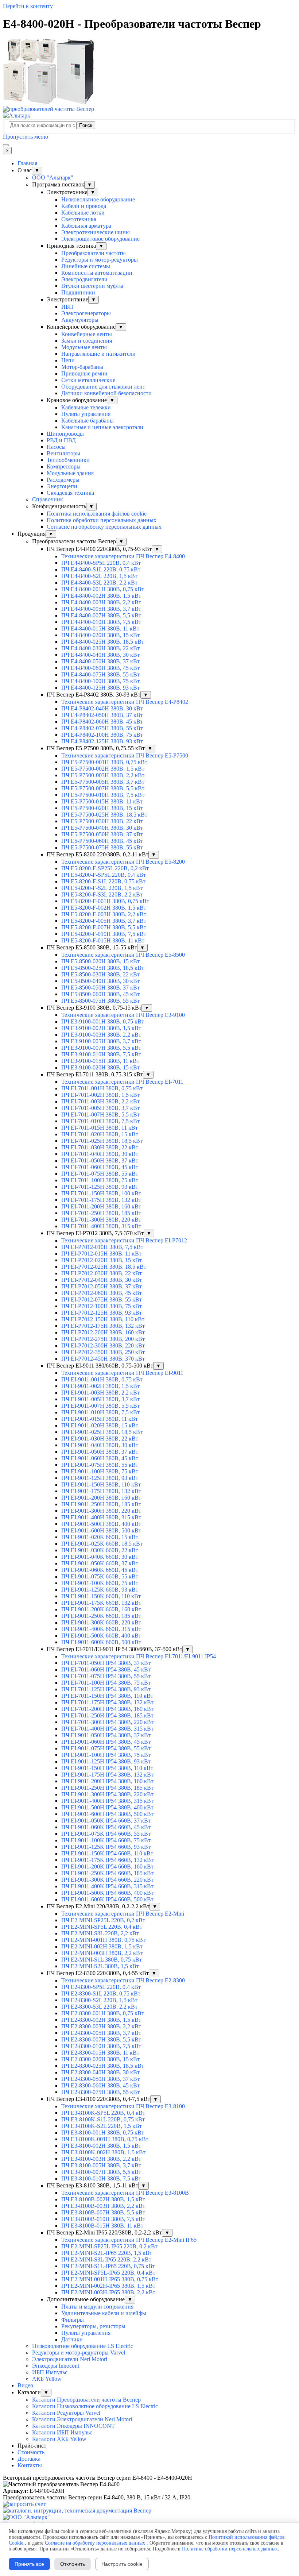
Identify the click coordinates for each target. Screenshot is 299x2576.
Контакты (30, 2465)
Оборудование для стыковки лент (103, 387)
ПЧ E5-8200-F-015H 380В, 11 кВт (103, 940)
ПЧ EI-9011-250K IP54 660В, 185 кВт (107, 1873)
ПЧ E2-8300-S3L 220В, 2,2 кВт (99, 2007)
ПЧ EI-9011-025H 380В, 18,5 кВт (102, 1432)
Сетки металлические (88, 380)
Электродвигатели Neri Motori (70, 2359)
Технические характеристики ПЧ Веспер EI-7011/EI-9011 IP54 (139, 1656)
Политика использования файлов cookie (97, 514)
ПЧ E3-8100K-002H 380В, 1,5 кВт (103, 2152)
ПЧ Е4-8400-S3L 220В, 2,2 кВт (99, 583)
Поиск (86, 125)
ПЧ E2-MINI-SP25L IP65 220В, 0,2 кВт (109, 2246)
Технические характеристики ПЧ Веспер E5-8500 (123, 955)
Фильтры (73, 2320)
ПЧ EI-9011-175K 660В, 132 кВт (101, 1603)
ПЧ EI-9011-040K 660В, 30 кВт (100, 1557)
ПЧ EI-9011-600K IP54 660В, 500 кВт (107, 1899)
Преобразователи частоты (94, 253)
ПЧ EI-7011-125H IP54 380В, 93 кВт (106, 1689)
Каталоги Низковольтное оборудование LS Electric (95, 2406)
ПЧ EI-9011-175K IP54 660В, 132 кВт (107, 1860)
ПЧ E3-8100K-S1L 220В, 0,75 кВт (103, 2119)
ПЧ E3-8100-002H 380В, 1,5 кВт (101, 2146)
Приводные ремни (84, 373)
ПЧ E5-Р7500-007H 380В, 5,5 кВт (103, 788)
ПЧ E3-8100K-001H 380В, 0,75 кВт (105, 2139)
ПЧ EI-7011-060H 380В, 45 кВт (100, 1167)
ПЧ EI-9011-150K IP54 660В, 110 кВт (107, 1853)
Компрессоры (64, 466)
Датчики (72, 2339)
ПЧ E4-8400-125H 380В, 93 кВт (100, 688)
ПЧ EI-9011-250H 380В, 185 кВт (101, 1504)
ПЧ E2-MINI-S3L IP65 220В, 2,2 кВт (106, 2259)
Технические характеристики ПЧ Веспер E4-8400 (123, 556)
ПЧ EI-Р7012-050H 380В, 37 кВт (102, 1286)
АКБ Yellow (47, 2379)
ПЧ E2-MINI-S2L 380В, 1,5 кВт (100, 1966)
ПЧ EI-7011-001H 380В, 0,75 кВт (102, 1088)
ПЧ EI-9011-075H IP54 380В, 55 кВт (106, 1748)
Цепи (68, 360)
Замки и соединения (87, 341)
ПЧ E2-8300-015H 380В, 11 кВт (100, 2053)
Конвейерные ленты (87, 334)
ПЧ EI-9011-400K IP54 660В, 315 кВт (107, 1886)
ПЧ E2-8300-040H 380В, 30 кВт (100, 2072)
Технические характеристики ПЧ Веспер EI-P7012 (124, 1240)
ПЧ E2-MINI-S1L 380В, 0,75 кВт (102, 1960)
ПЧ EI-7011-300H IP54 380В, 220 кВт (107, 1722)
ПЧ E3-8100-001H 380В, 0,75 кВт (103, 2132)
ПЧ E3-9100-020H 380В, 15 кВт (100, 1067)
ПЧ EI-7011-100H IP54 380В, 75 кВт (106, 1683)
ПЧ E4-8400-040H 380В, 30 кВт (100, 655)
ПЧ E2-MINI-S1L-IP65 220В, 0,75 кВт (108, 2266)
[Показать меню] (6, 145)
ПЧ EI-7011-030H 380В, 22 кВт (100, 1147)
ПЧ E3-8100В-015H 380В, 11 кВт (102, 2226)
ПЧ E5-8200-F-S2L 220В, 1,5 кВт (102, 888)
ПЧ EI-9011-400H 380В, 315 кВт (101, 1517)
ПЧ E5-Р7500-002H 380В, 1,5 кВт (103, 769)
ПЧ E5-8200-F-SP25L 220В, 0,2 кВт (105, 868)
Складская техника (70, 493)
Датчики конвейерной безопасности (106, 393)
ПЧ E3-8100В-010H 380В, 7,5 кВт (103, 2219)
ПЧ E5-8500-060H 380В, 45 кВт (100, 994)
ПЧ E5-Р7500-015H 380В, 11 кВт (102, 801)
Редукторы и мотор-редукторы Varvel (79, 2353)
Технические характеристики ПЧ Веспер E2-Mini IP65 (129, 2240)
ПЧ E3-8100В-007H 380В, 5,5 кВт (103, 2212)
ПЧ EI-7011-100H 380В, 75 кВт (100, 1180)
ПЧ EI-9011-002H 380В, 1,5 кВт (100, 1386)
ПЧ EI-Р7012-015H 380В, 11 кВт (101, 1254)
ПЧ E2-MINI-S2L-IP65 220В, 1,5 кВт (107, 2253)
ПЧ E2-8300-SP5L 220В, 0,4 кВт (101, 1987)
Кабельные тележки (86, 407)
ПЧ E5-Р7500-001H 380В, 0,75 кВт (104, 762)
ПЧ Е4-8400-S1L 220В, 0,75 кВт (101, 569)
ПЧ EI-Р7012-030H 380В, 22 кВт (102, 1273)
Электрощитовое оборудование (100, 239)
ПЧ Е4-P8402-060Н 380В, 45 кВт (102, 722)
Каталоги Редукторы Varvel (66, 2413)
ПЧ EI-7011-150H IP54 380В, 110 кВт (107, 1696)
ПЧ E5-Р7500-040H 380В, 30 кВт (102, 828)
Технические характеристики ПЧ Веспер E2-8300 (123, 1980)
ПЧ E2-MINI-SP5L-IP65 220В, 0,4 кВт (108, 2273)
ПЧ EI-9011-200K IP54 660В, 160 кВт (107, 1867)
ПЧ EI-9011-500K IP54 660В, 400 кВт (107, 1893)
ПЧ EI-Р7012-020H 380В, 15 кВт (102, 1260)
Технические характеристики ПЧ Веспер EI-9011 (122, 1373)
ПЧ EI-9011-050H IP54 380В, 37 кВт (106, 1735)
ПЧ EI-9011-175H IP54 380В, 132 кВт (107, 1775)
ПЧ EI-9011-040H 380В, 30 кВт (100, 1445)
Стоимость (31, 2452)
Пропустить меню (26, 137)
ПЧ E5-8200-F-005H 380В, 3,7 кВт (104, 921)
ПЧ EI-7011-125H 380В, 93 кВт (100, 1187)
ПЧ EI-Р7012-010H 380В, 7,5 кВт (102, 1247)
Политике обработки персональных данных (230, 2549)
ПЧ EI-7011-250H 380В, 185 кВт (101, 1213)
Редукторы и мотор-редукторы (100, 260)
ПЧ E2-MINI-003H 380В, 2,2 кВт (102, 1953)
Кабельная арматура (86, 226)
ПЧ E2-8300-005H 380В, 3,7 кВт (101, 2033)
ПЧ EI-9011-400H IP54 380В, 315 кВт (107, 1801)
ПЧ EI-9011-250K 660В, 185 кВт (101, 1616)
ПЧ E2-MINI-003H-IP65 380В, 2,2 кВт (108, 2292)
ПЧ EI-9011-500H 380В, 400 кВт (101, 1524)
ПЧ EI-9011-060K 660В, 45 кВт (100, 1570)
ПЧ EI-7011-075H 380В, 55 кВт (100, 1174)
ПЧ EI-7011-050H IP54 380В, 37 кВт (106, 1663)
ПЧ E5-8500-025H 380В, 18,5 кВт (103, 968)
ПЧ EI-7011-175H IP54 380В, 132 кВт (107, 1702)
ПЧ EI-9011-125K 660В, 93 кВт (100, 1590)
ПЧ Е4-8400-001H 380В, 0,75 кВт (103, 589)
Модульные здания (70, 473)
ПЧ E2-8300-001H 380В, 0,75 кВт (103, 2013)
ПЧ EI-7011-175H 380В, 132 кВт (101, 1200)
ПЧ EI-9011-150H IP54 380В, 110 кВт (107, 1768)
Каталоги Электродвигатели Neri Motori (82, 2419)
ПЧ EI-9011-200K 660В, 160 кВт (101, 1609)
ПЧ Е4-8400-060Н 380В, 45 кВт (100, 668)
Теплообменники (68, 460)
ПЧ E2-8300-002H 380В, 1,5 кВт (101, 2020)
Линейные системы (86, 266)
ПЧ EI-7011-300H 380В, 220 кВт (101, 1220)
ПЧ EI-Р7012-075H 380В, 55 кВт (102, 1299)
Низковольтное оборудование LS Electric (83, 2346)
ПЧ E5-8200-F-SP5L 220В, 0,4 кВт (104, 875)
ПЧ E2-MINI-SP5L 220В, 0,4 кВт (102, 1927)
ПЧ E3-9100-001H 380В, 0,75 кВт (103, 1021)
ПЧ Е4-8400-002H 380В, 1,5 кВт (101, 596)
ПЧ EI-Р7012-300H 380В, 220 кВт (103, 1345)
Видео (25, 2385)
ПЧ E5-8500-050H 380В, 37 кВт (100, 988)
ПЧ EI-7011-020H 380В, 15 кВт (100, 1134)
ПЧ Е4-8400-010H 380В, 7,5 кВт (101, 622)
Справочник (48, 499)
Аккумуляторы (80, 320)
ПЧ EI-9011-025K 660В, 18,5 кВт (102, 1544)
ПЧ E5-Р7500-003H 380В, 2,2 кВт (103, 775)
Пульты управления (86, 414)
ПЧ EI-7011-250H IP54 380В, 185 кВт (107, 1715)
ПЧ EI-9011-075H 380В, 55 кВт (100, 1465)
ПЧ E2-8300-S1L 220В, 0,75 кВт (101, 1993)
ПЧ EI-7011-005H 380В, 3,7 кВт (100, 1108)
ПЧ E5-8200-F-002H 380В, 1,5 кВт (104, 908)
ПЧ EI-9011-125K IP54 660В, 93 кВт (106, 1847)
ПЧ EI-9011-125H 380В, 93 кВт (100, 1478)
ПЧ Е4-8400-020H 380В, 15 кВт (100, 635)
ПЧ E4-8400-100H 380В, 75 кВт (100, 681)
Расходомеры (63, 480)
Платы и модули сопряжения (97, 2307)
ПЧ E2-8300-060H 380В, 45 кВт (100, 2085)
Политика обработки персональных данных (102, 520)
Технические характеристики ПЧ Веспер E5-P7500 (125, 755)
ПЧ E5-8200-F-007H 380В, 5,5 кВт (104, 927)
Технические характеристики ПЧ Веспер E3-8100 (123, 2106)
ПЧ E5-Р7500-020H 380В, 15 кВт (102, 808)
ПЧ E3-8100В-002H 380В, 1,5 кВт (103, 2199)
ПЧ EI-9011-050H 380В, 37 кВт (100, 1452)
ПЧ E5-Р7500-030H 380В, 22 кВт (102, 821)
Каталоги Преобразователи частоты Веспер (86, 2400)
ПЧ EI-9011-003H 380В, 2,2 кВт (100, 1393)
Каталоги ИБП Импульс (62, 2432)
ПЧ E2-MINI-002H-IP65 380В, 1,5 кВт (108, 2286)
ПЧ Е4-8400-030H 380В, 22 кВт (100, 648)
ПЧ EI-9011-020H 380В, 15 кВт (100, 1425)
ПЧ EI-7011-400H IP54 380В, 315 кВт (107, 1729)
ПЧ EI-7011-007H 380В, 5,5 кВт (100, 1115)
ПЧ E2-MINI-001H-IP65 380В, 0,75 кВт (110, 2279)
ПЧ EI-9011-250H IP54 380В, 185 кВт (107, 1788)
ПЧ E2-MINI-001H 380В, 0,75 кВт (103, 1940)
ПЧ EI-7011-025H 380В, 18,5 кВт (102, 1141)
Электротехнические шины (96, 232)
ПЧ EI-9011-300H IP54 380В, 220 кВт (107, 1794)
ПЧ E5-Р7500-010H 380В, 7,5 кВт (103, 795)
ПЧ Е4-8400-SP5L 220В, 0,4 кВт (101, 563)
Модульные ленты (84, 347)
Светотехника (79, 219)
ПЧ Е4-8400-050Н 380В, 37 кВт (100, 661)
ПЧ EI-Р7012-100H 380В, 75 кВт (102, 1306)
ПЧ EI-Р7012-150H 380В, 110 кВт (103, 1319)
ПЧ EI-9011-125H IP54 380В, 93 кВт (106, 1761)
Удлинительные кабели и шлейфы (104, 2313)
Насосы (56, 447)
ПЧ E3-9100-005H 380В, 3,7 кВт (101, 1041)
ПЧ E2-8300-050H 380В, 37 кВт (100, 2079)
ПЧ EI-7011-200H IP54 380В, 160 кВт (107, 1709)
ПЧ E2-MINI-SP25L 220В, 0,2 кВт (103, 1920)
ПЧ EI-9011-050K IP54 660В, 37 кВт (106, 1821)
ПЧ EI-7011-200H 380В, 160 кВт (101, 1206)
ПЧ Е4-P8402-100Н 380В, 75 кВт (102, 735)
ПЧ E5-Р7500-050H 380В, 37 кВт (102, 834)
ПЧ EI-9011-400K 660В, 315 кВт (101, 1629)
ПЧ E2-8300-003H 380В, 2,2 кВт (101, 2026)
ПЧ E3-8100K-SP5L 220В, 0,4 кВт (103, 2113)
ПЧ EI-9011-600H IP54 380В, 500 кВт (107, 1814)
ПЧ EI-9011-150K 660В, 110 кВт (101, 1596)
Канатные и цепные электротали (102, 427)
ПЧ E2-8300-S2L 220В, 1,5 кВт (99, 2000)
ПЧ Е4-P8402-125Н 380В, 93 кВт (102, 741)
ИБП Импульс (50, 2372)
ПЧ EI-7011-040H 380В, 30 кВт (100, 1154)
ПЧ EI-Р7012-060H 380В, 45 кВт (102, 1293)
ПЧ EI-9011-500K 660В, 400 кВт (101, 1636)
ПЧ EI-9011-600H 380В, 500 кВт (101, 1530)
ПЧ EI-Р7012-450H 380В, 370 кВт (103, 1359)
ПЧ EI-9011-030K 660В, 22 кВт (100, 1550)
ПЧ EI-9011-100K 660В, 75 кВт (100, 1583)
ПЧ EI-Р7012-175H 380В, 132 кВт (103, 1326)
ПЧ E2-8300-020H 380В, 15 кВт (100, 2059)
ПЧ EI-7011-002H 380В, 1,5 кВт (100, 1095)
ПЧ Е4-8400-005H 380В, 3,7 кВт (101, 609)
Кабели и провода (84, 206)
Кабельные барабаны (88, 421)
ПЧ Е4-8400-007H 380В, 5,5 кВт (101, 615)
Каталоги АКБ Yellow (59, 2439)
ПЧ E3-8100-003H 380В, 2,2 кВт (101, 2159)
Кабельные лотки (83, 213)
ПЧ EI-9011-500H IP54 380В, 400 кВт (107, 1807)
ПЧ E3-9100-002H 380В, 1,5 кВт (101, 1028)
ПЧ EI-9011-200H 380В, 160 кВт (101, 1498)
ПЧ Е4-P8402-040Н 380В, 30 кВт (102, 708)
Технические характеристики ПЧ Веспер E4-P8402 (125, 702)
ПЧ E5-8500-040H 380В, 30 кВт (100, 981)
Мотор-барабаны (82, 367)
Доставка (29, 2459)
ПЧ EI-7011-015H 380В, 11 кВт (100, 1128)
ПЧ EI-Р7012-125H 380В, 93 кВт (102, 1313)
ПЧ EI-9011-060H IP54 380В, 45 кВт (106, 1742)
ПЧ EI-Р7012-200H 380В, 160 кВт (103, 1332)
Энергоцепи (62, 486)
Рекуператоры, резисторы (93, 2326)
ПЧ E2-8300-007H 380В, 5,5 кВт (101, 2039)
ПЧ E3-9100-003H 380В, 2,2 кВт (101, 1035)
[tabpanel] (149, 2478)
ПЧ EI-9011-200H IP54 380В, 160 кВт (107, 1781)
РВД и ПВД (61, 440)
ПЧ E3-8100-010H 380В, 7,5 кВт (101, 2178)
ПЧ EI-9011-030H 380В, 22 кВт (100, 1439)
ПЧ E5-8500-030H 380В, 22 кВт (100, 974)
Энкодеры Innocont (56, 2366)
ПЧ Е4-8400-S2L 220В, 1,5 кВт (99, 576)
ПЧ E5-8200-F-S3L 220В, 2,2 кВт (102, 894)
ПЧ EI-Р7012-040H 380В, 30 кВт (102, 1280)
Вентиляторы (63, 453)
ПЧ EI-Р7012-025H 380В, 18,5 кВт (104, 1267)
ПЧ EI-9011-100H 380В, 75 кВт (100, 1471)
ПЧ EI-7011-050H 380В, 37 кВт (100, 1160)
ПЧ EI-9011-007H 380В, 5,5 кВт (100, 1406)
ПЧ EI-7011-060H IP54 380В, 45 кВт (106, 1669)
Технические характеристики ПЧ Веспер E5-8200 (123, 862)
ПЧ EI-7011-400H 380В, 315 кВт (101, 1226)
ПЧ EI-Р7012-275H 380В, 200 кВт (103, 1339)
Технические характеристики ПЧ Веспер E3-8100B (125, 2193)
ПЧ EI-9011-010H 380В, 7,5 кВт (100, 1412)
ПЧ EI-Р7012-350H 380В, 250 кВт (103, 1352)
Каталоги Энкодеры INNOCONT (73, 2426)
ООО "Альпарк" (53, 178)
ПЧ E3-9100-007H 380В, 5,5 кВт (101, 1048)
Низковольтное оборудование (98, 199)
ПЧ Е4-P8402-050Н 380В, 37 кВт (102, 715)
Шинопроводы (65, 434)
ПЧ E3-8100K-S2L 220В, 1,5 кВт (102, 2126)
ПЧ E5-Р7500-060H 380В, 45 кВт (102, 841)
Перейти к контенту (28, 6)
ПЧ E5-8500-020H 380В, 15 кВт (100, 961)
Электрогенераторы (86, 313)
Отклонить (73, 2564)
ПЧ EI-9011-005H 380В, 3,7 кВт (100, 1399)
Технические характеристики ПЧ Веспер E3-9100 (123, 1015)
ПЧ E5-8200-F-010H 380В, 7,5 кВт (104, 934)
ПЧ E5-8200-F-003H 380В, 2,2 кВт (104, 914)
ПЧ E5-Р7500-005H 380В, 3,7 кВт (103, 782)
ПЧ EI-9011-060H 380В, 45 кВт (100, 1458)
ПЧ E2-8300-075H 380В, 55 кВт (100, 2092)
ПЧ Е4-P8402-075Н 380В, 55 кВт (102, 728)
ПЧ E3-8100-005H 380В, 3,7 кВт (101, 2165)
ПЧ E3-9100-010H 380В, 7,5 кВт (101, 1054)
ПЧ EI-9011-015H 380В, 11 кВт (100, 1419)
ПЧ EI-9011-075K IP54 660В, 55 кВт (106, 1834)
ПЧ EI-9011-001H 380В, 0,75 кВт (102, 1379)
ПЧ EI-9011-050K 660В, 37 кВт (100, 1563)
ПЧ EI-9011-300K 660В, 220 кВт (101, 1622)
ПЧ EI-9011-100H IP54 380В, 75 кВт (106, 1755)
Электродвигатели (84, 279)
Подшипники (78, 292)
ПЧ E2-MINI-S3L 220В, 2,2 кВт (100, 1933)
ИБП (67, 307)
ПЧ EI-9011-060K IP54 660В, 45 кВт (106, 1827)
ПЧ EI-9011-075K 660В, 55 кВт (100, 1576)
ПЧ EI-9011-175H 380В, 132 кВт (101, 1491)
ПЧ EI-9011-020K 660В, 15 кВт (100, 1537)
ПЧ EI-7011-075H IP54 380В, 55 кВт (106, 1676)
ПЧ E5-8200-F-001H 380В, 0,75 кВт (105, 901)
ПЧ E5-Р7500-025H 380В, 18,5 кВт (104, 815)
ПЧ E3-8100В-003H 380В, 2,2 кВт (103, 2206)
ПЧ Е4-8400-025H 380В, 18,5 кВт (103, 642)
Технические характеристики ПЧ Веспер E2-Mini (123, 1914)
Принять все (29, 2564)
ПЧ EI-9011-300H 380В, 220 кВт (101, 1511)
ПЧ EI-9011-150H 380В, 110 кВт (101, 1484)
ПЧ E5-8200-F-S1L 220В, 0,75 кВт (103, 881)
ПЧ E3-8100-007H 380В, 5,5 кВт (101, 2172)
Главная (27, 163)
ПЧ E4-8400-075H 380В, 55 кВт (100, 674)
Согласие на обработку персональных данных (104, 527)
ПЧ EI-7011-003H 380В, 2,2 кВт (100, 1101)
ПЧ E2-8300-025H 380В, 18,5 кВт (103, 2066)
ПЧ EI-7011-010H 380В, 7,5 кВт (100, 1121)
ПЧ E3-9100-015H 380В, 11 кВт (100, 1061)
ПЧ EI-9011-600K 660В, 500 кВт (101, 1642)
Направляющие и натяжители (98, 354)
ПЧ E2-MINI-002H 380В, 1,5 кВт (102, 1946)
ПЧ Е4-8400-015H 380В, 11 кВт (100, 628)
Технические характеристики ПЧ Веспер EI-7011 (122, 1082)
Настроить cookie (122, 2564)
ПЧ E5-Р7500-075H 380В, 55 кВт (102, 847)
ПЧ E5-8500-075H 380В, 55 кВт (100, 1001)
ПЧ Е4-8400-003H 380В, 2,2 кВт (101, 602)
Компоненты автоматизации (97, 273)
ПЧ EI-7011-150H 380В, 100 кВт (101, 1193)
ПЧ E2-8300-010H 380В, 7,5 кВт (101, 2046)
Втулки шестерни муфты (92, 286)
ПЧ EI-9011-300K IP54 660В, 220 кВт (107, 1880)
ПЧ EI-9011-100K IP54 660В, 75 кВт (106, 1840)
